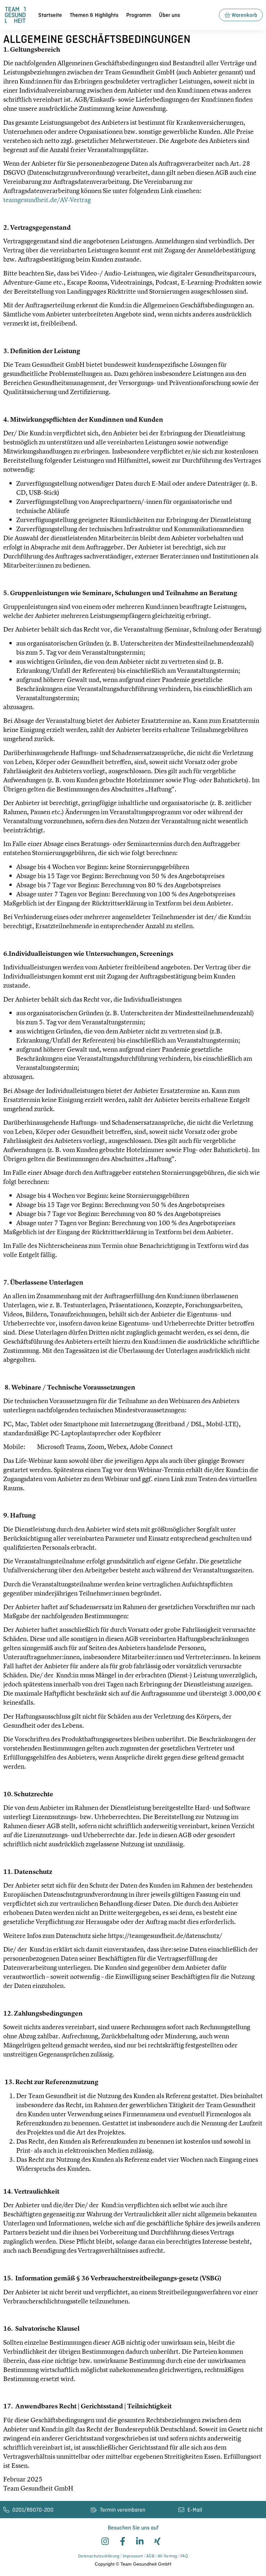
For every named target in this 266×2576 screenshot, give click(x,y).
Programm (139, 15)
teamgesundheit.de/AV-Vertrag (47, 200)
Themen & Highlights (94, 15)
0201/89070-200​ (33, 2510)
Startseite (50, 15)
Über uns (169, 15)
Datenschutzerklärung (99, 2556)
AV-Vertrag (168, 2556)
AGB (150, 2556)
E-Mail (195, 2510)
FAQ (184, 2556)
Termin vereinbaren (123, 2510)
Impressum (133, 2556)
